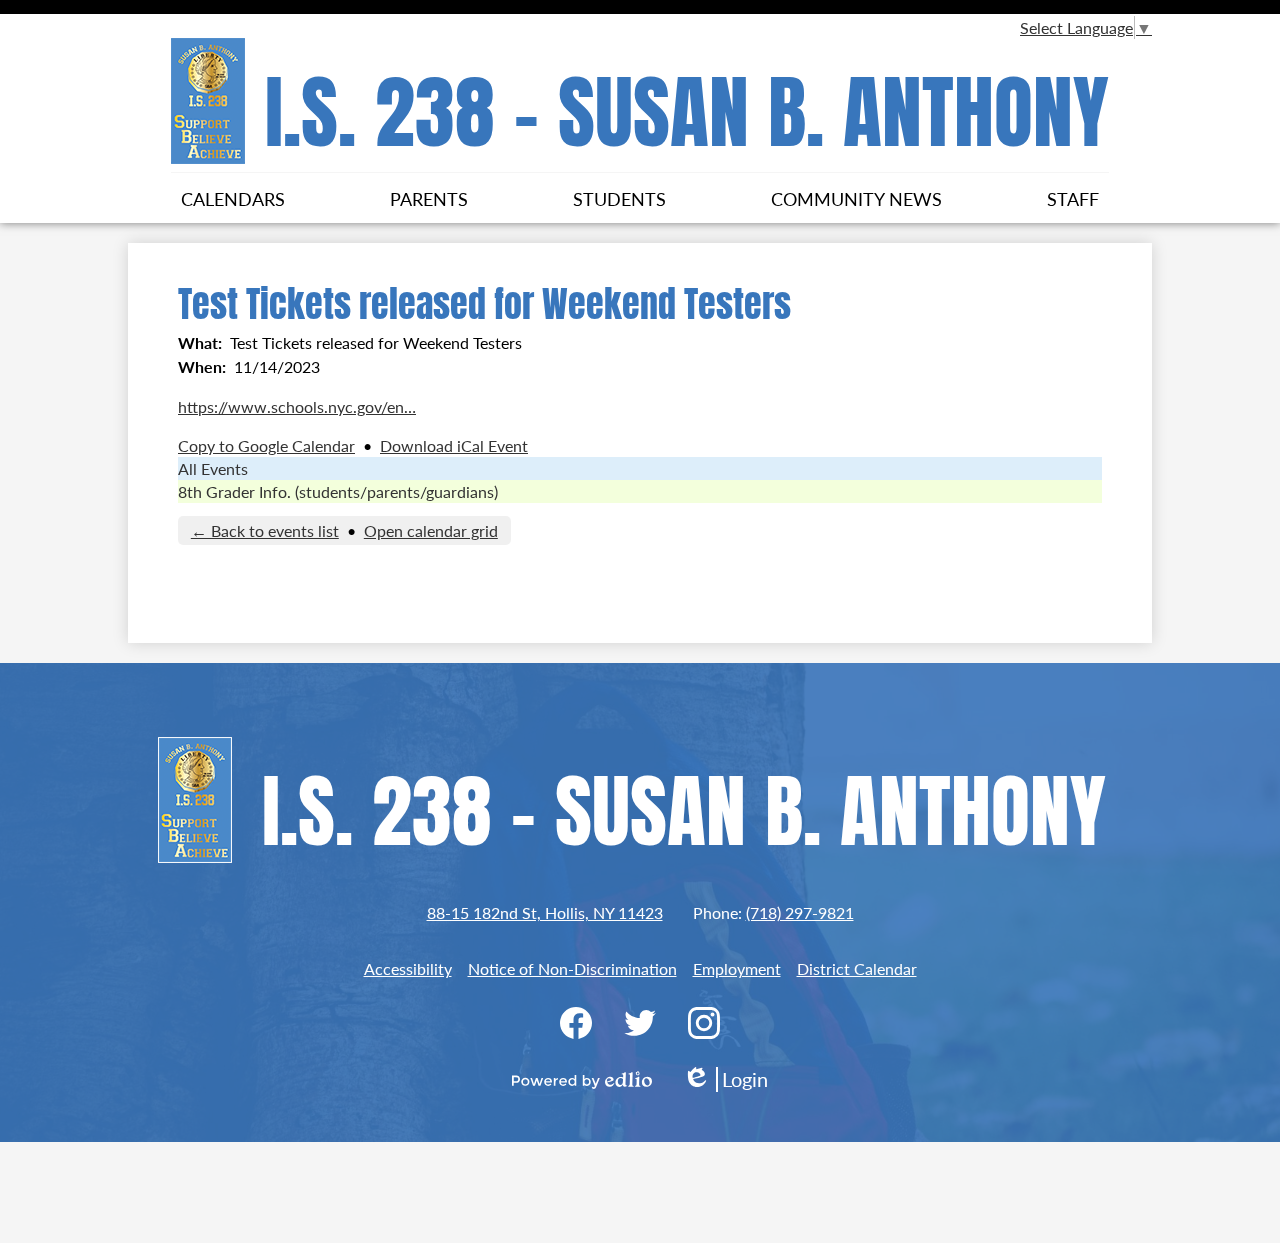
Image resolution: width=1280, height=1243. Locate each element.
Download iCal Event (454, 445)
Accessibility (408, 968)
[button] (233, 198)
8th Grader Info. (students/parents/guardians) (338, 491)
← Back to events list (265, 530)
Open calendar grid (431, 530)
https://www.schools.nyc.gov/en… (297, 406)
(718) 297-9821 (800, 912)
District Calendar (857, 968)
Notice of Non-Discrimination (572, 968)
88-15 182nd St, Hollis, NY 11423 (545, 912)
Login (725, 1079)
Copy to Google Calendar (266, 445)
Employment (737, 968)
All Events (213, 468)
